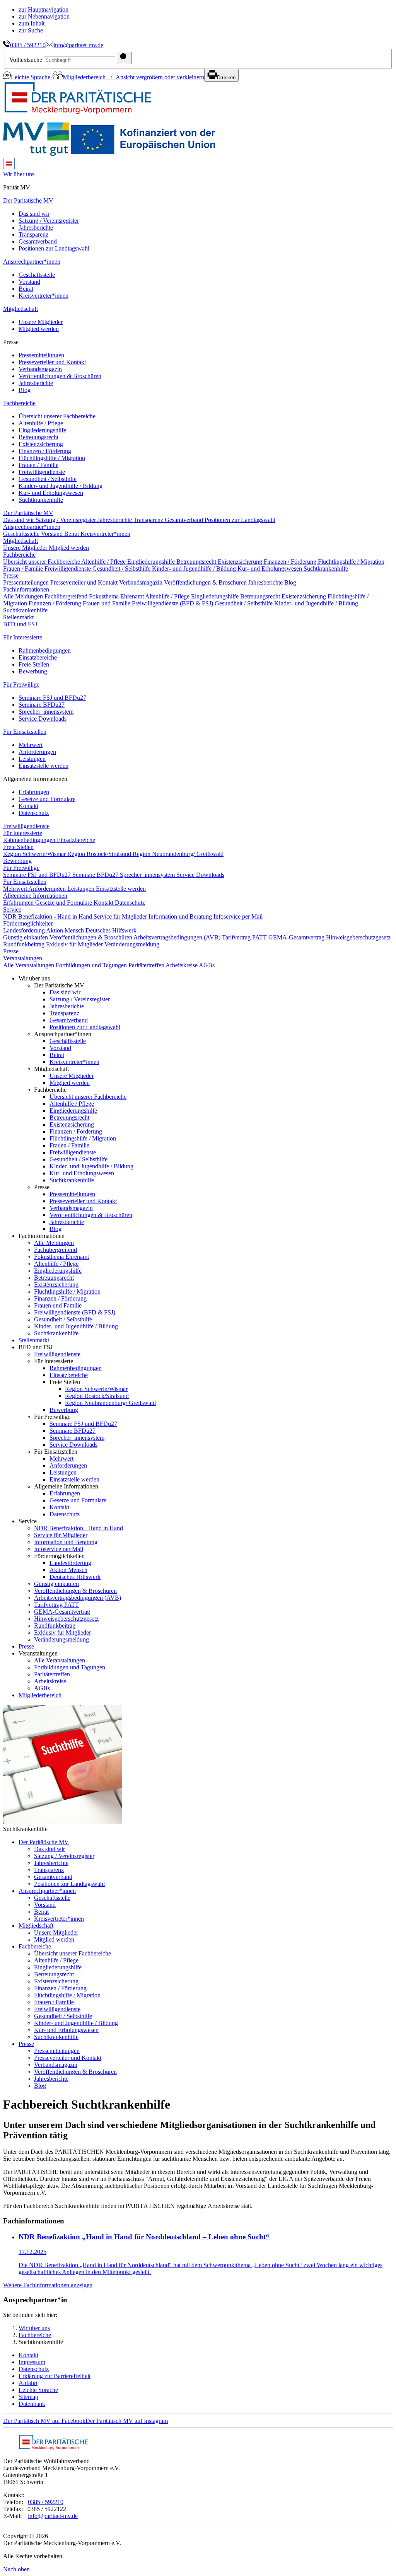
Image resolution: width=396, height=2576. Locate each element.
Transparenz (33, 234)
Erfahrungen (34, 792)
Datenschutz (34, 813)
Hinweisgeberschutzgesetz (358, 937)
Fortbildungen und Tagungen (92, 965)
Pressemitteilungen (41, 355)
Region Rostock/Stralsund (100, 854)
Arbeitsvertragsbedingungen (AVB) (178, 937)
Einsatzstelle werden (44, 766)
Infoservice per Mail (238, 916)
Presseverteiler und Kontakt (52, 362)
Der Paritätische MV (28, 200)
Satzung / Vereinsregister (49, 221)
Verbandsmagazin (40, 369)
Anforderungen (37, 752)
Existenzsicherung (41, 444)
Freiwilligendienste (42, 472)
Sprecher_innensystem (46, 712)
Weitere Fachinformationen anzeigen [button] (48, 2285)
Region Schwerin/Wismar (35, 854)
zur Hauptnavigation (44, 9)
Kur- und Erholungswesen (51, 493)
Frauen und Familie (107, 603)
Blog (25, 390)
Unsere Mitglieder (41, 322)
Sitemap (28, 2397)
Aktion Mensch (66, 930)
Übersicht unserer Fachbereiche (57, 416)
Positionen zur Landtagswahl (54, 248)
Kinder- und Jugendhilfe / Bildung (61, 486)
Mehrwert (31, 745)
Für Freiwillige (21, 684)
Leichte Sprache (31, 77)
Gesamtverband (38, 241)
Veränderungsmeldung (132, 944)
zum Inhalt (32, 23)
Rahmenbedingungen (45, 650)
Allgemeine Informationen (35, 896)
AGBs (207, 965)
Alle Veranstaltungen (29, 965)
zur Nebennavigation (44, 16)
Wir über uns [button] (19, 174)
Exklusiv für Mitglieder (75, 944)
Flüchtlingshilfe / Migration (52, 458)
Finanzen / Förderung (45, 451)
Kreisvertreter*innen (44, 296)
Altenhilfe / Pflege (41, 423)
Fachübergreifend (67, 596)
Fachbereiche (19, 403)
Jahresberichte (36, 228)
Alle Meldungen (24, 596)
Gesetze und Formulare (47, 799)
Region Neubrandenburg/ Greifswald (178, 854)
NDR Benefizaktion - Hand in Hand (48, 916)
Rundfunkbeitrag (25, 944)
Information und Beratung (181, 916)
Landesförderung (25, 930)
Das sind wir (34, 214)
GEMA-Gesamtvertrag (297, 937)
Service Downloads (43, 719)
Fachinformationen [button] (26, 589)
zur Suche (31, 30)
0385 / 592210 (28, 45)
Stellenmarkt (18, 617)
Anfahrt (28, 2383)
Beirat (26, 289)
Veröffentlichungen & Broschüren (60, 376)
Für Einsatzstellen (25, 732)
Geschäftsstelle (37, 275)
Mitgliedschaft (20, 309)
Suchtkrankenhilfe (41, 500)
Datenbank (32, 2404)
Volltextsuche (26, 60)
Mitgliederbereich (85, 77)
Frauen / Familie (38, 465)
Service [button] (12, 910)
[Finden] (124, 58)
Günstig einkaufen (26, 937)
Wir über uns (34, 2328)
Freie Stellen (34, 664)
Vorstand (29, 282)
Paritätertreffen (147, 965)
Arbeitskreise (182, 965)
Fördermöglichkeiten (28, 923)
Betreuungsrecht (38, 437)
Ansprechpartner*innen (32, 262)
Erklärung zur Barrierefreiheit (55, 2376)
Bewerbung (33, 671)
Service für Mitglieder (121, 916)
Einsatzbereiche (38, 657)
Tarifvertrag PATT (245, 937)
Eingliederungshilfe (42, 430)
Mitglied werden (39, 329)
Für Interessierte (23, 637)
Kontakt (28, 806)
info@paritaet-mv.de (78, 45)
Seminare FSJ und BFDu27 (52, 698)
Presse (11, 575)
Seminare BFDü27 (42, 705)
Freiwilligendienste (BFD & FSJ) (173, 603)
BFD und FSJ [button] (20, 624)
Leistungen (32, 759)
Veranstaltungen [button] (23, 958)
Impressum (32, 2362)
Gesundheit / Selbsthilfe (48, 479)
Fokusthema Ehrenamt (117, 596)
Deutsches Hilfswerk (111, 930)
